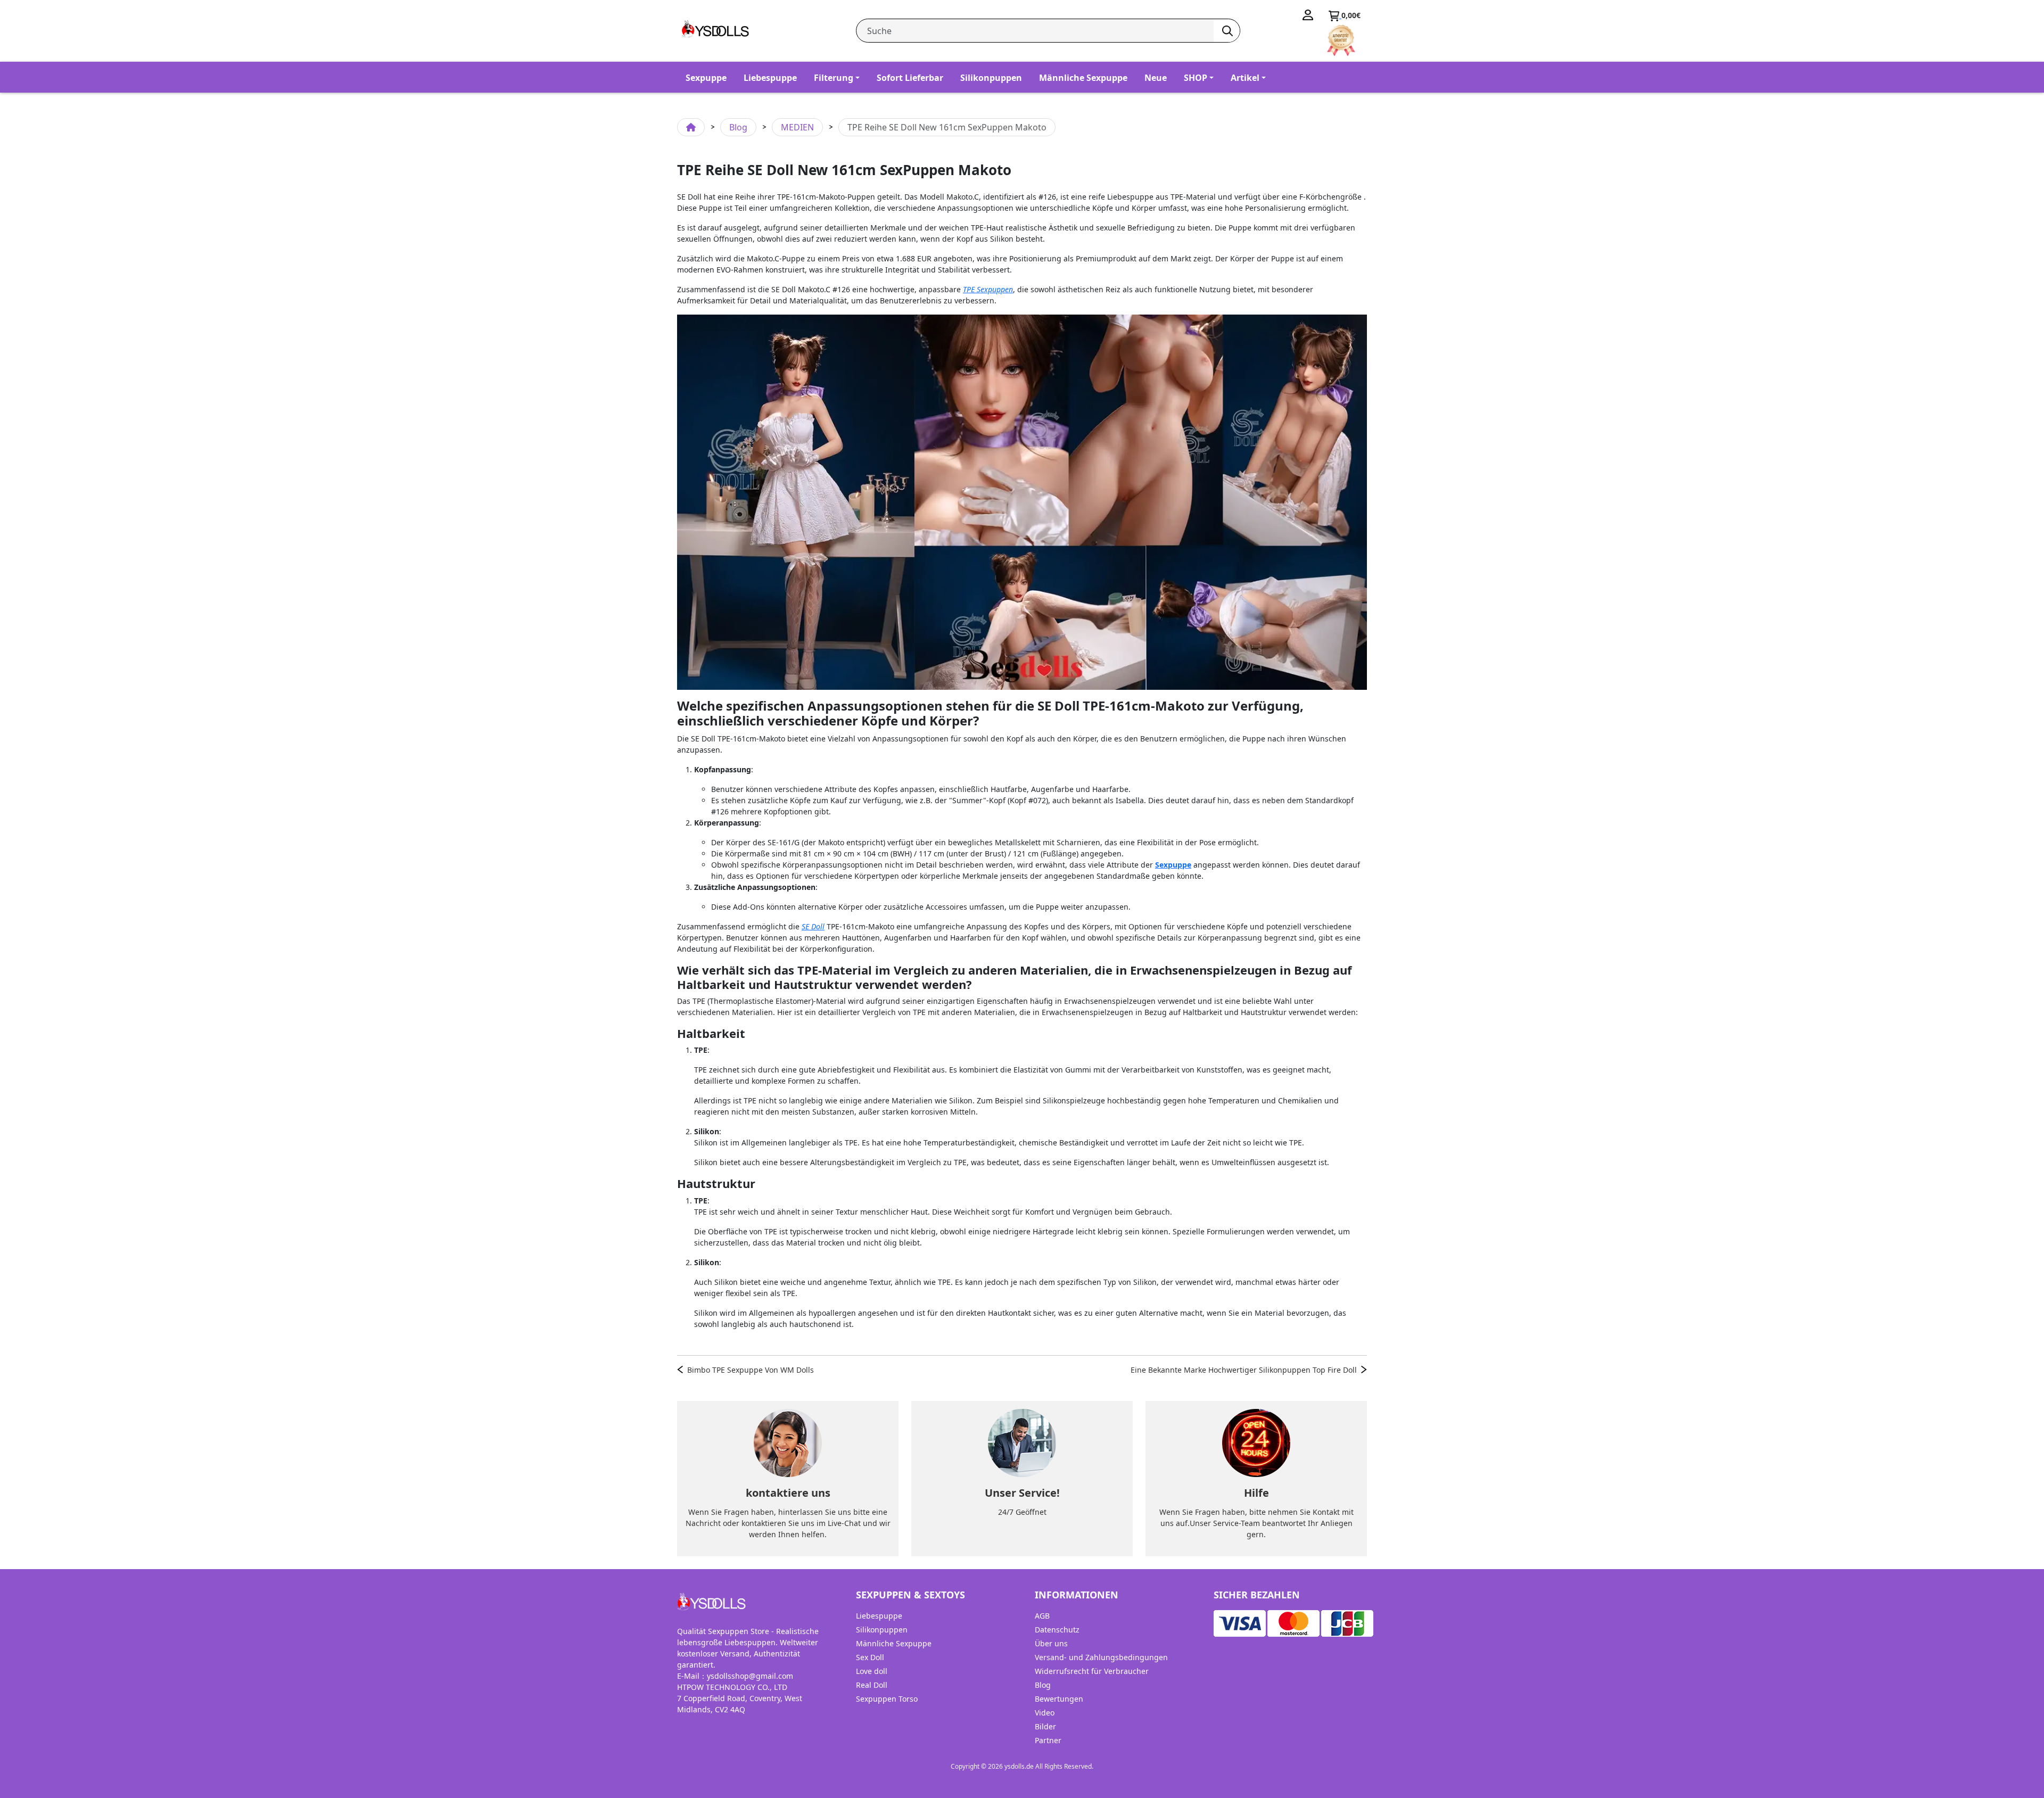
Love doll (872, 1671)
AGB (1042, 1616)
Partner (1048, 1740)
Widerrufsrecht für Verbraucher (1092, 1671)
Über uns (1051, 1643)
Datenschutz (1057, 1630)
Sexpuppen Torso (887, 1699)
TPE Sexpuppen (988, 289)
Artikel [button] (1245, 78)
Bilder (1045, 1726)
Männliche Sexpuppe (1083, 78)
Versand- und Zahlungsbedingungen (1101, 1657)
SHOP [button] (1196, 78)
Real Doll (872, 1685)
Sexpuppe (706, 78)
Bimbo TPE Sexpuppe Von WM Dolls (751, 1370)
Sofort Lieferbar (910, 78)
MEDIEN (797, 127)
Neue (1156, 78)
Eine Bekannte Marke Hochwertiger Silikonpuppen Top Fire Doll (1244, 1370)
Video (1045, 1713)
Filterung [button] (834, 78)
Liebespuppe (770, 78)
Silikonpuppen (991, 78)
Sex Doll (870, 1657)
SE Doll (813, 926)
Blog (738, 127)
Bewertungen (1059, 1699)
